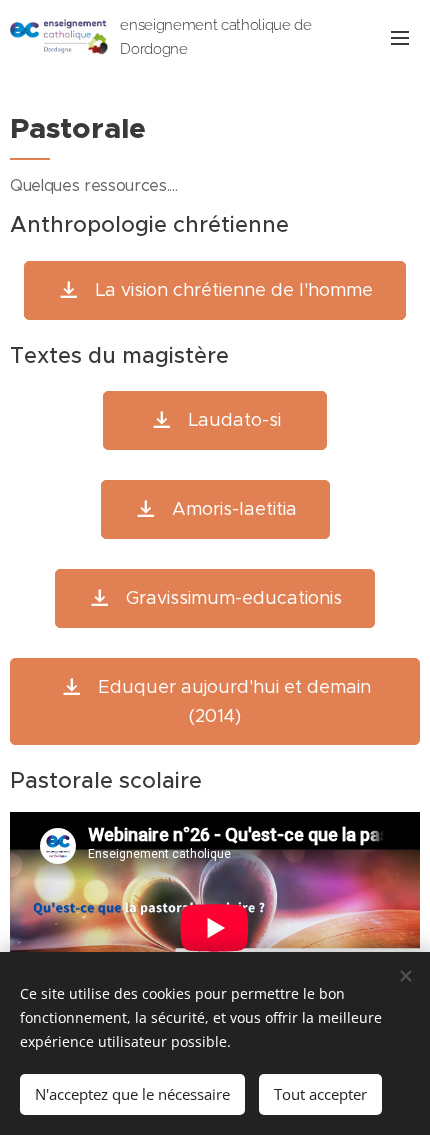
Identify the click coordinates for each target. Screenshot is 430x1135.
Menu (400, 37)
